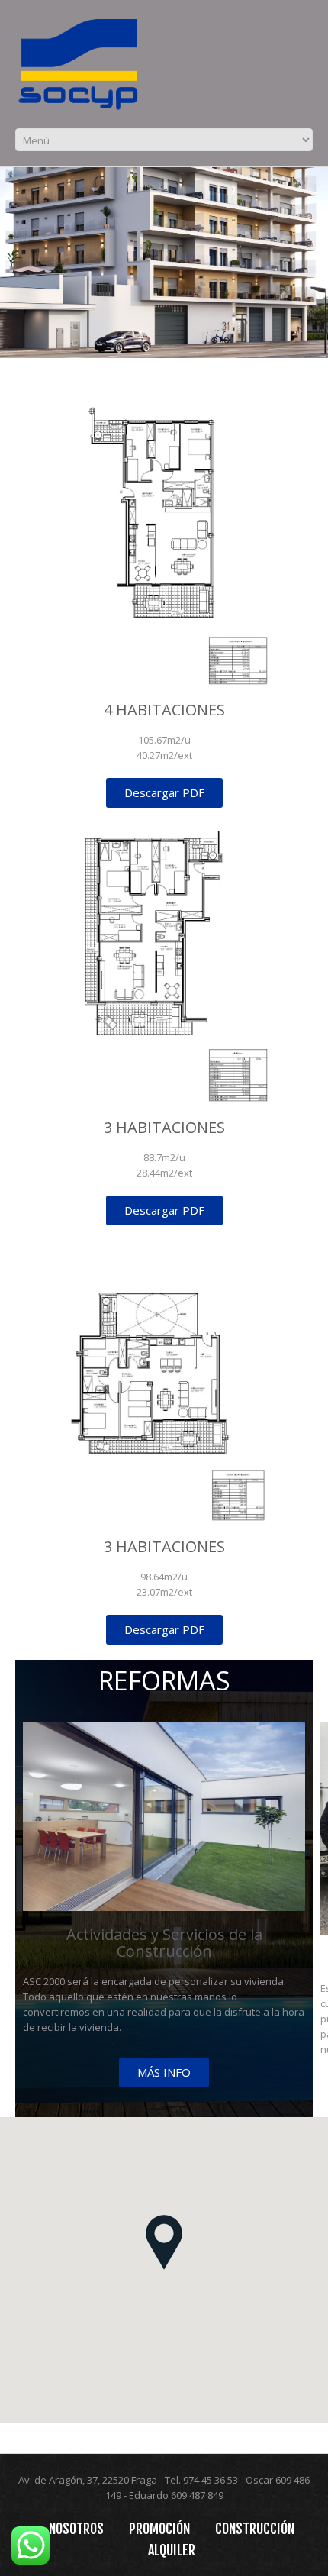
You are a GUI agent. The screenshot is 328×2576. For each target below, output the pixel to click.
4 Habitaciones (164, 710)
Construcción (255, 2529)
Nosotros (76, 2529)
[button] (164, 2242)
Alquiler (172, 2550)
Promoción (159, 2529)
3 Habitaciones (164, 1127)
